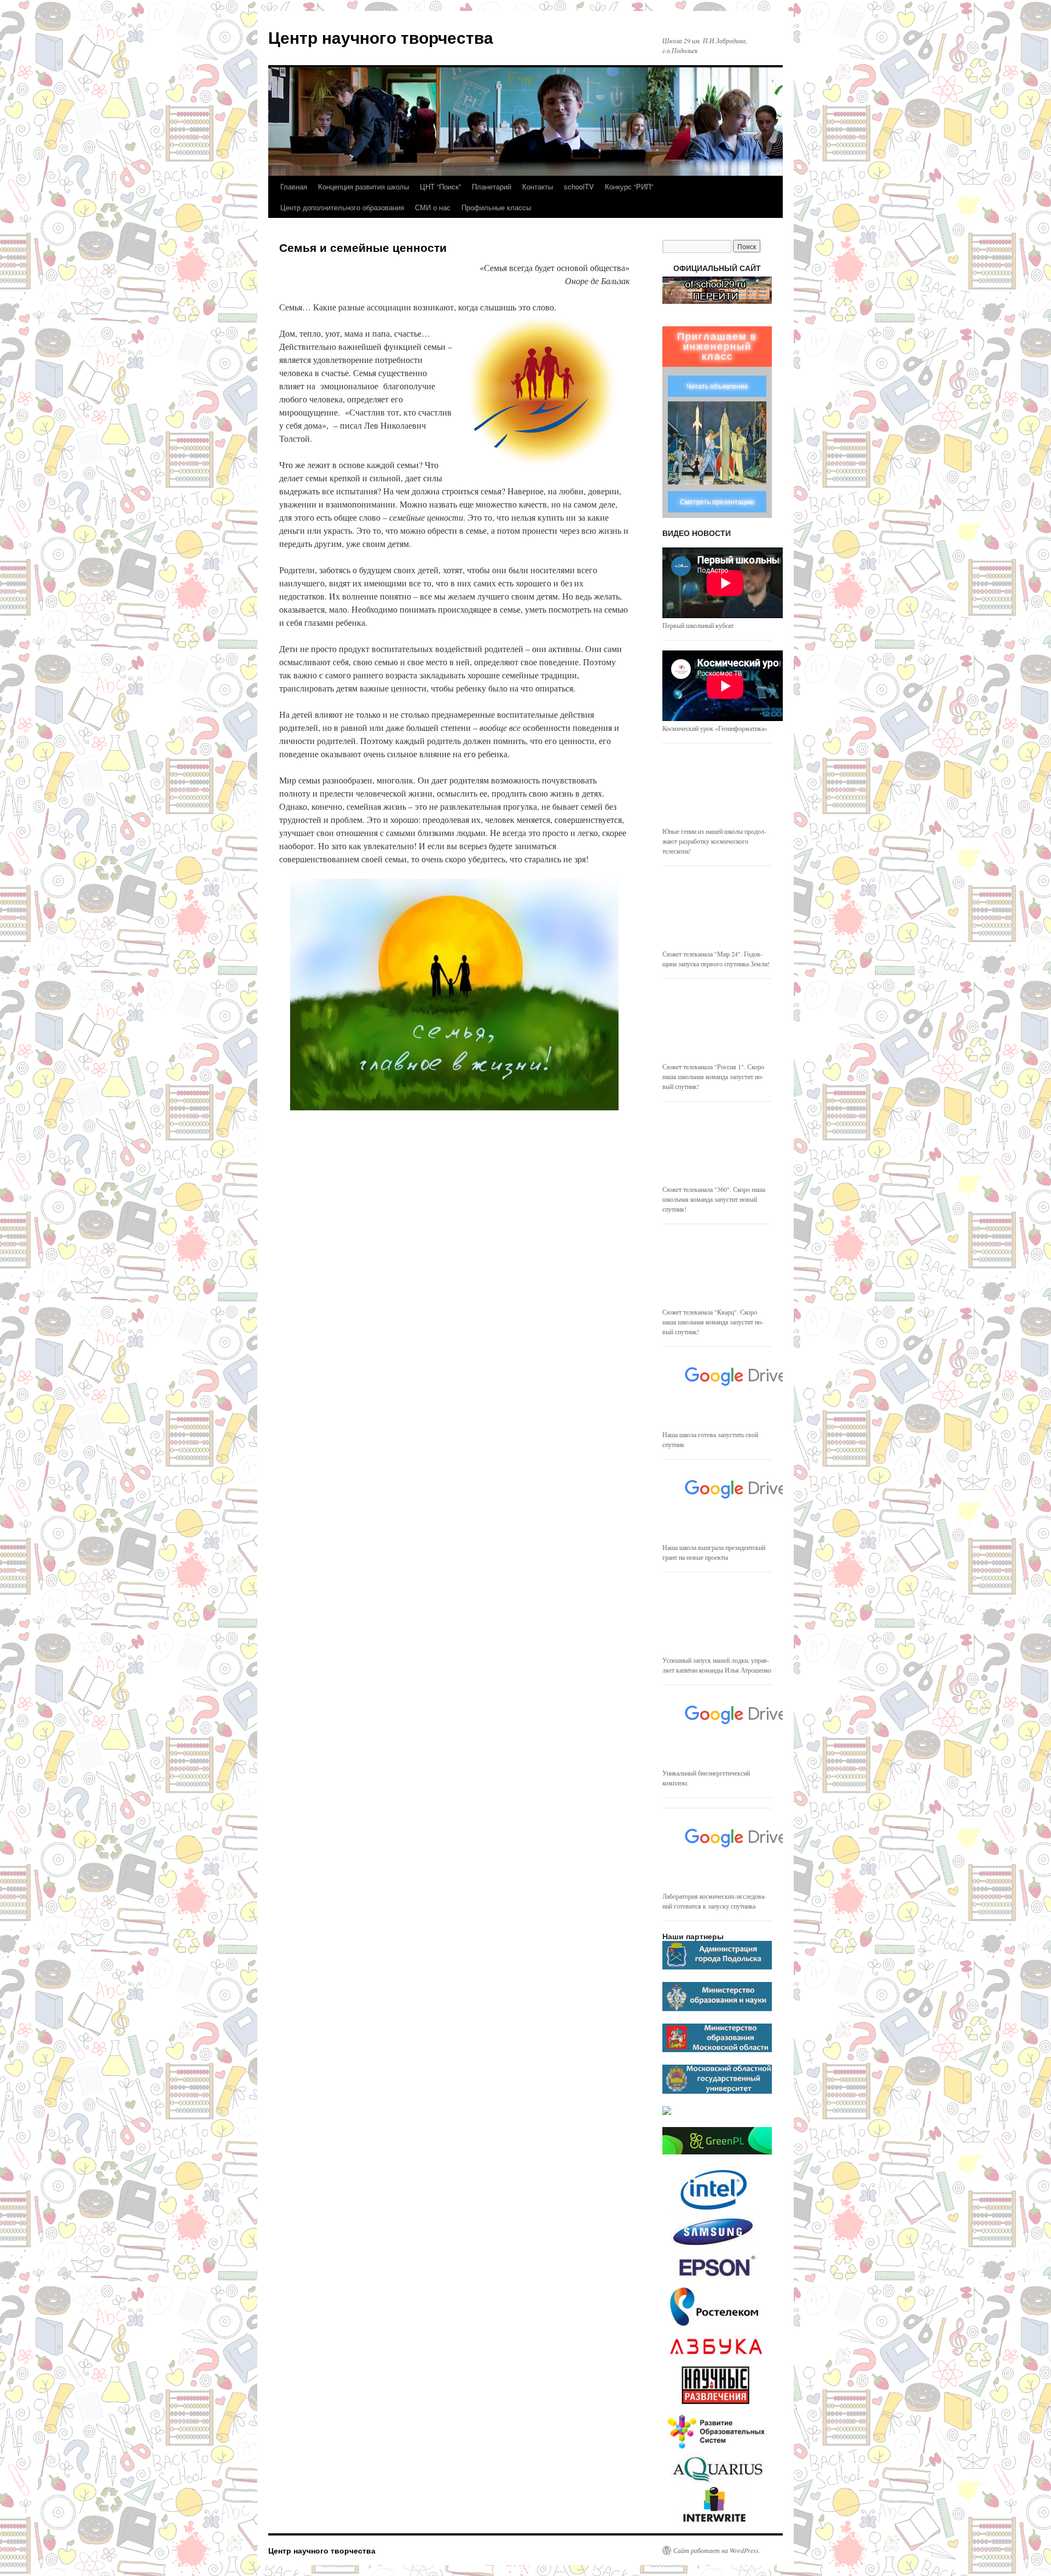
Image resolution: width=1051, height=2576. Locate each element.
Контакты (538, 186)
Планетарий (492, 186)
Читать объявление (717, 387)
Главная (294, 186)
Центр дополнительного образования (342, 207)
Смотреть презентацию (717, 502)
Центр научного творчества (381, 37)
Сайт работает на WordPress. (717, 2550)
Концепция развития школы (363, 186)
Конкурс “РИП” (629, 186)
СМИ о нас (433, 207)
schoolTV (579, 186)
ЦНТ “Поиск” (440, 186)
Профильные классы (496, 207)
